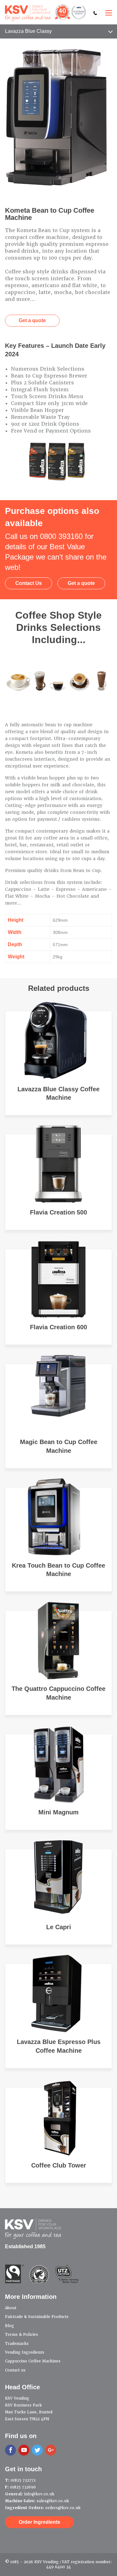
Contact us (15, 2370)
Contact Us (29, 583)
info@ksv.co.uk (39, 2494)
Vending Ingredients (25, 2352)
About (11, 2308)
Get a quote (32, 320)
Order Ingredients (39, 2522)
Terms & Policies (22, 2335)
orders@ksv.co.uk (63, 2508)
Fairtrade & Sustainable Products (37, 2317)
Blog (10, 2326)
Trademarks (17, 2344)
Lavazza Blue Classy (28, 31)
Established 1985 (25, 2246)
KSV (46, 13)
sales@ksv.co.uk (53, 2501)
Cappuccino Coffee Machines (33, 2361)
